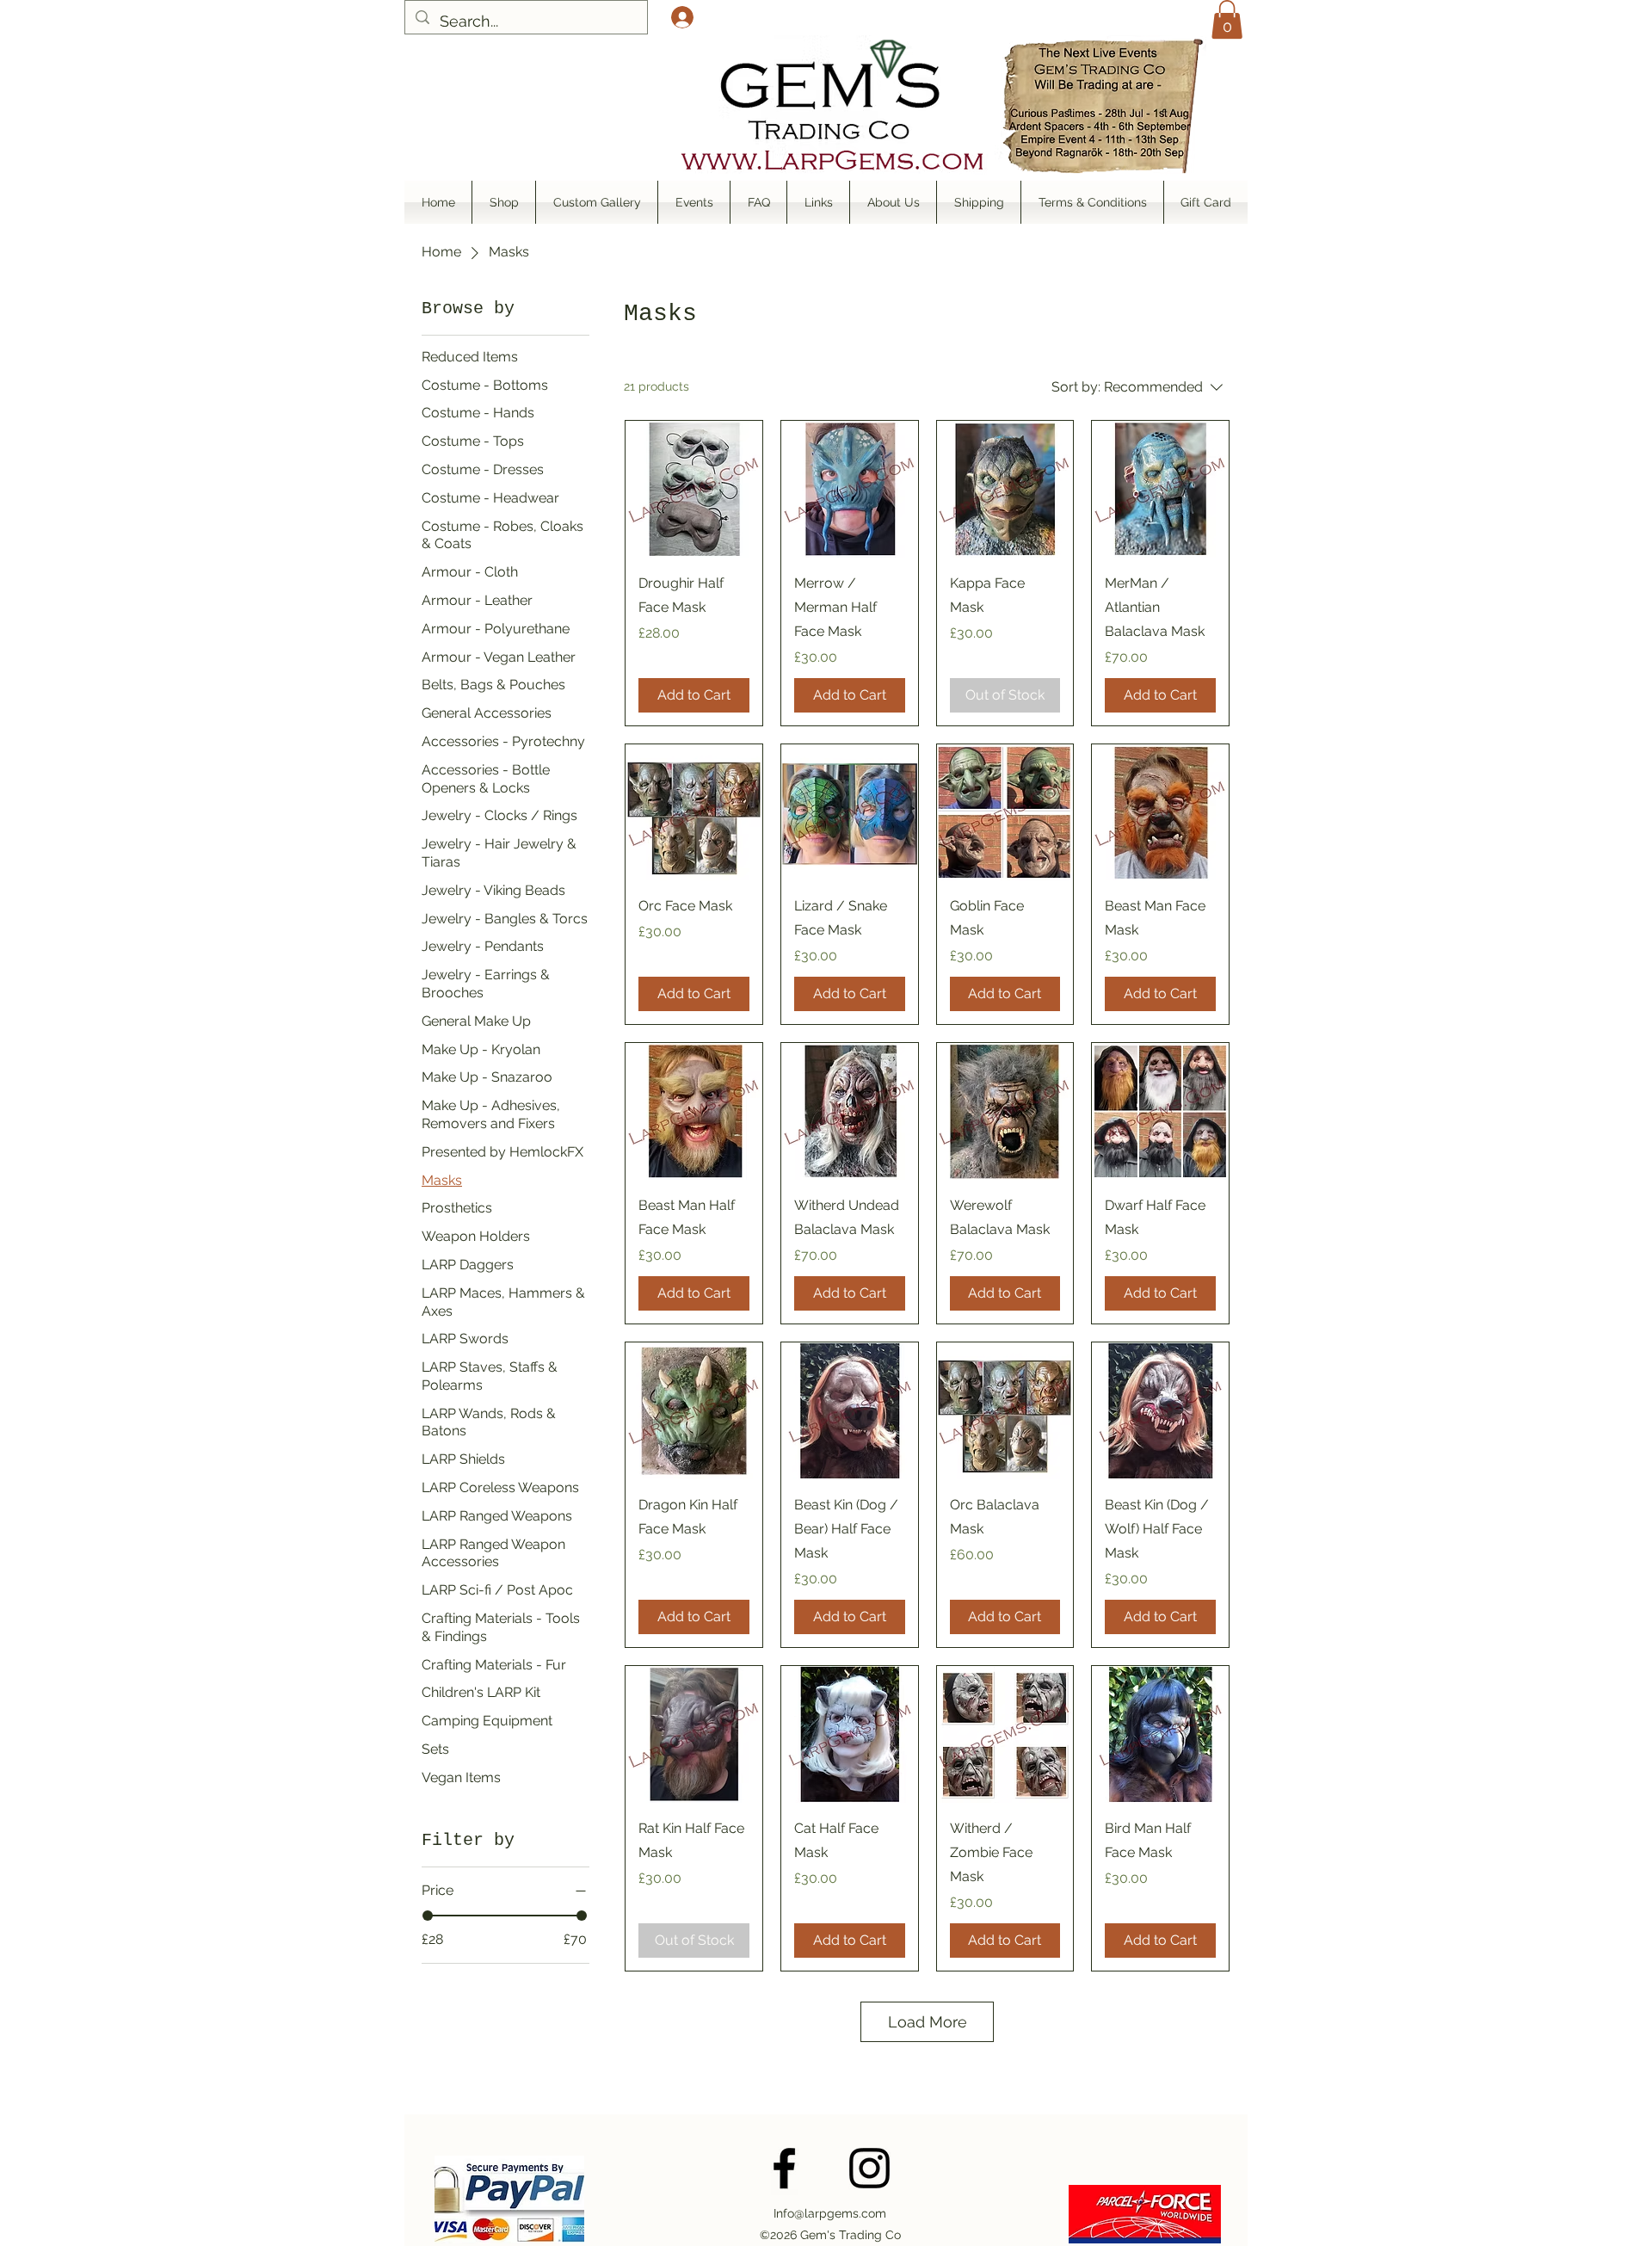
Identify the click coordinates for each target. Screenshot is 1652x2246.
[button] (1227, 19)
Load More (928, 2022)
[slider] (428, 1916)
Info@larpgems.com (830, 2213)
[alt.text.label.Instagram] (869, 2168)
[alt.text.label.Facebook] (784, 2168)
